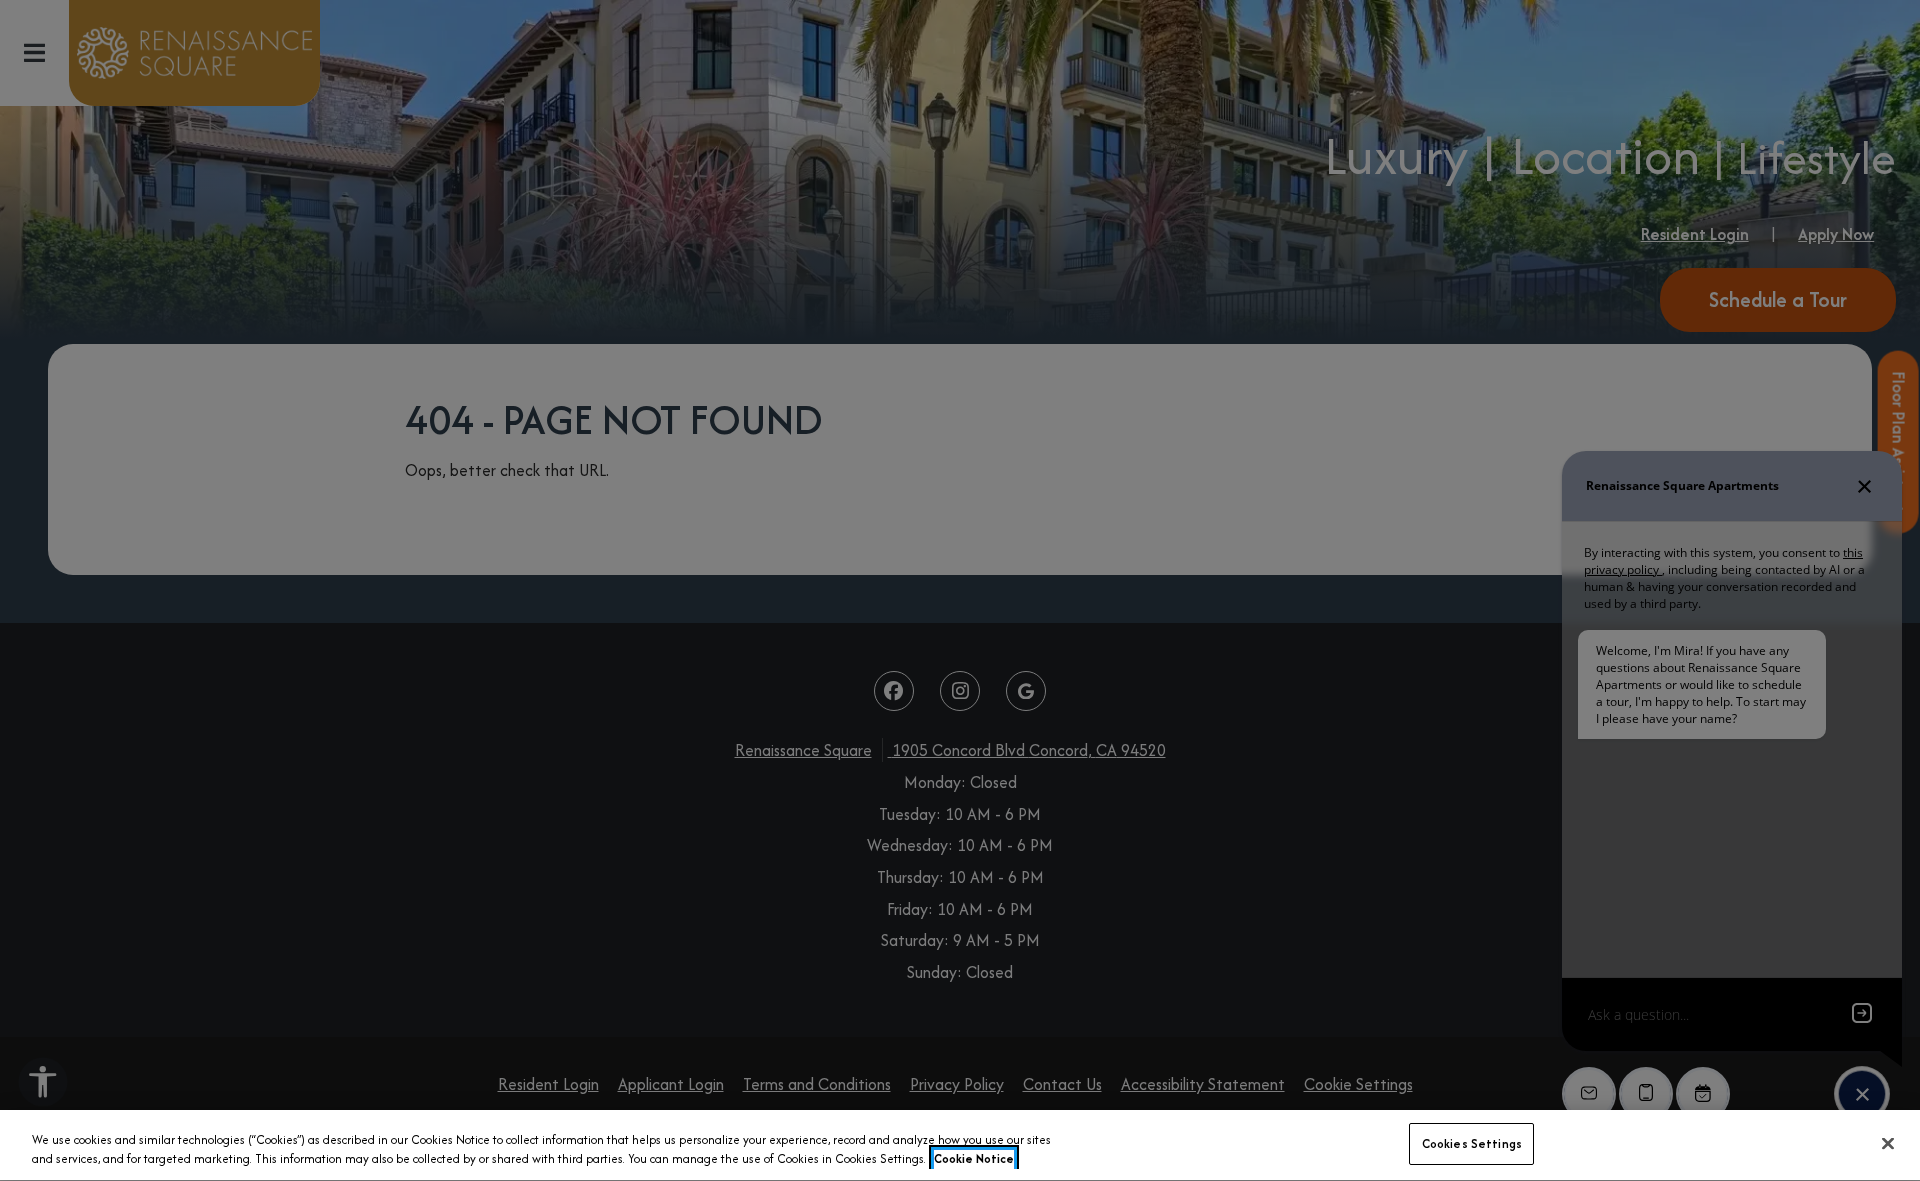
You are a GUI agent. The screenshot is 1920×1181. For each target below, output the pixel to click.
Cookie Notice (974, 1159)
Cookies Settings (1472, 1143)
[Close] (1888, 1143)
